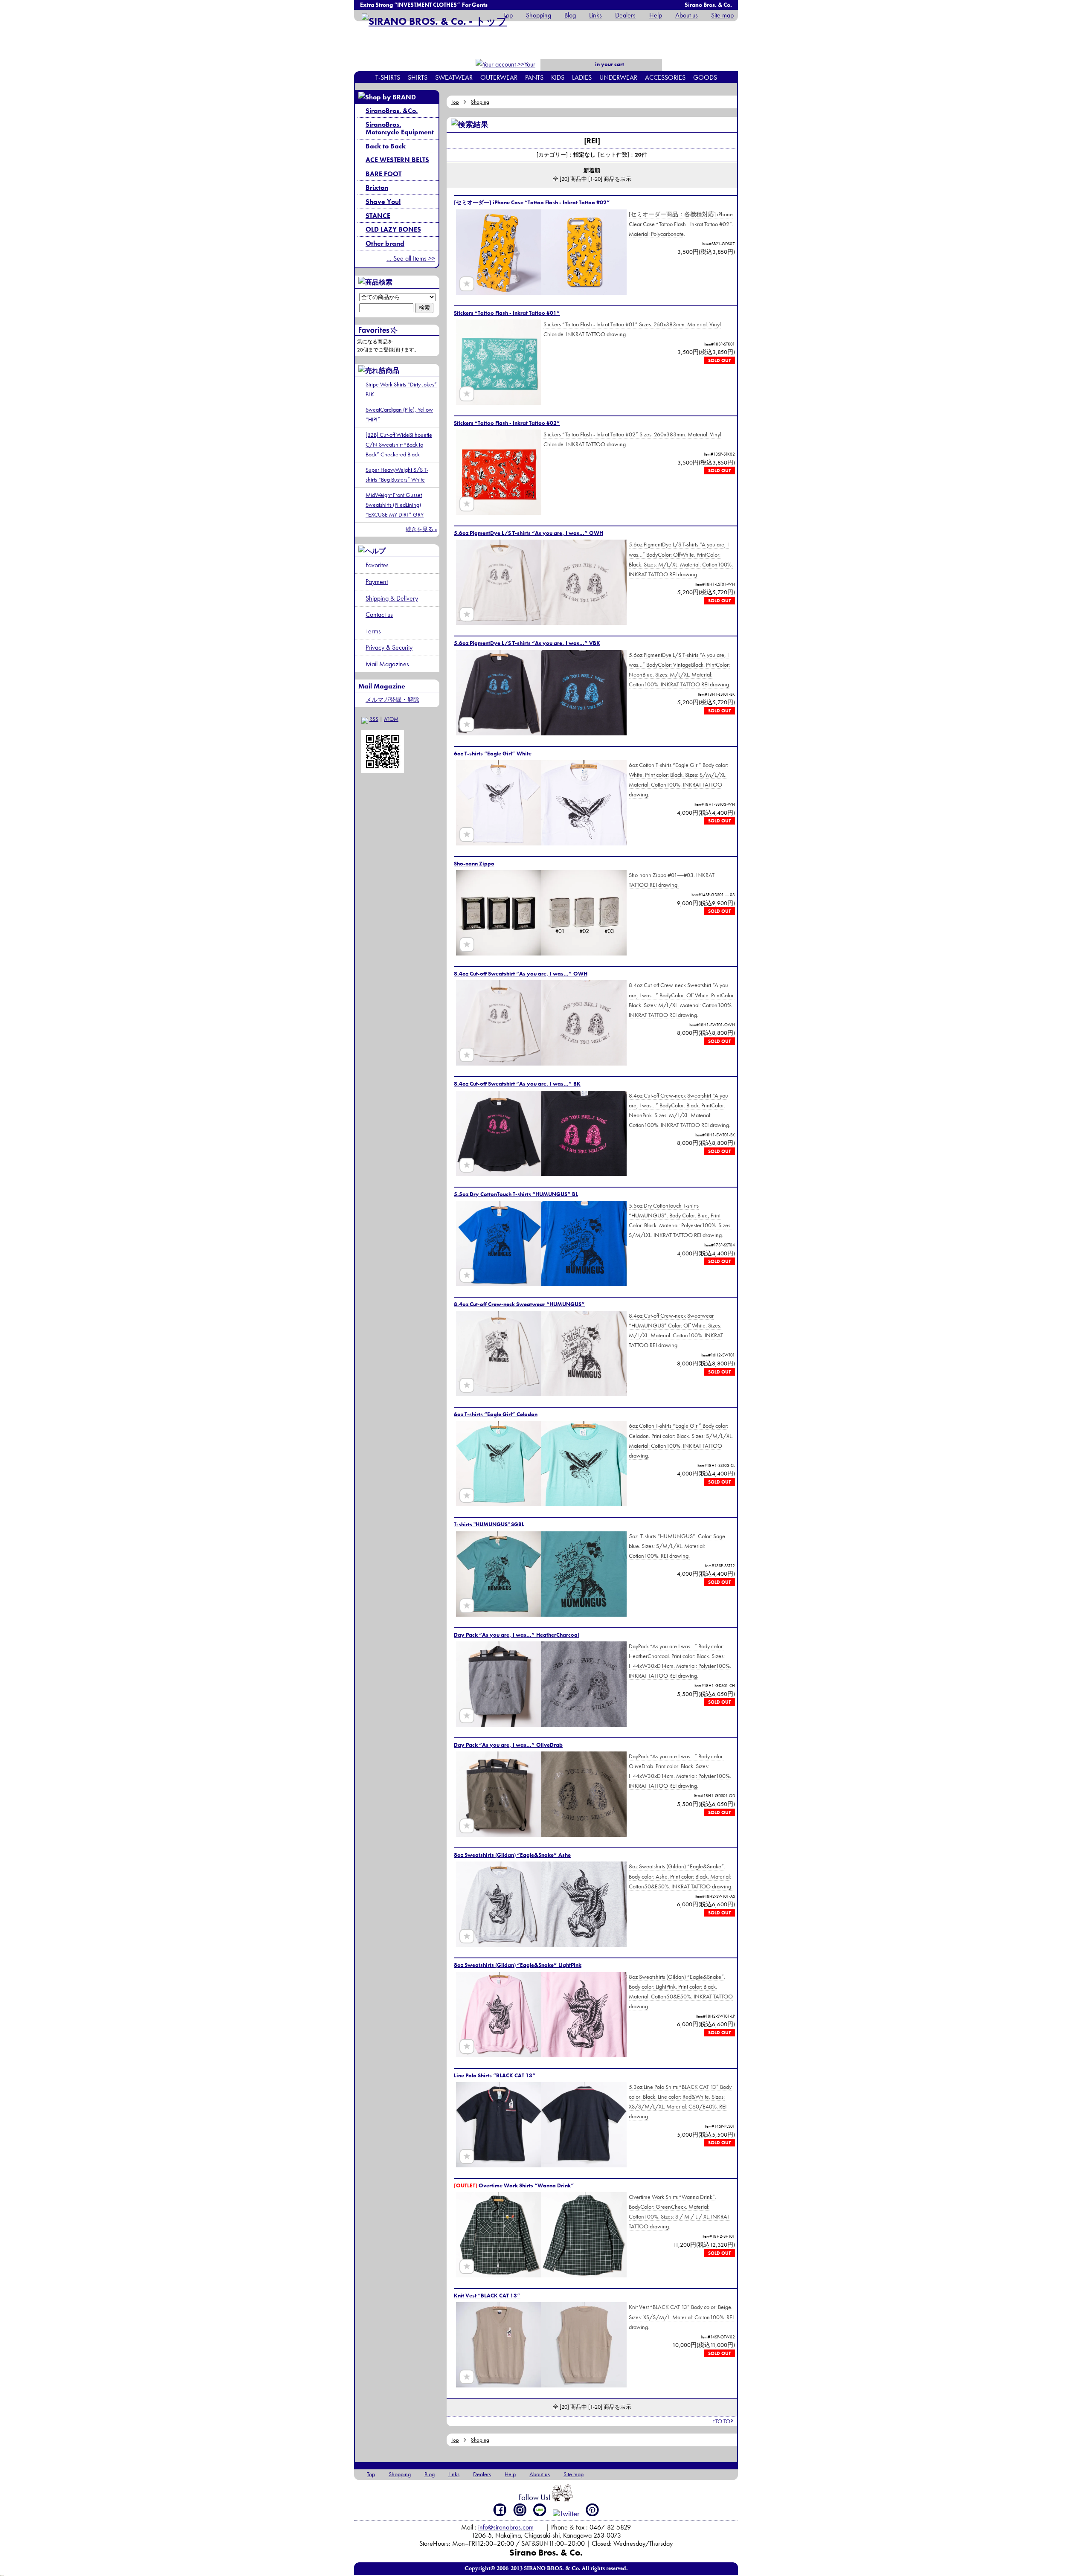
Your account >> (521, 70)
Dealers (625, 15)
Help (655, 15)
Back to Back (386, 146)
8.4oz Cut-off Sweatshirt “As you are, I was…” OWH (521, 974)
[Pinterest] (592, 2510)
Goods (705, 77)
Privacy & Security (389, 647)
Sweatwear (454, 77)
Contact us (379, 614)
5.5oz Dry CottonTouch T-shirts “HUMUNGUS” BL (516, 1194)
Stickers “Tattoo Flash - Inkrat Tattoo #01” (507, 313)
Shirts (418, 77)
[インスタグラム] (520, 2510)
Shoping (480, 102)
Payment (377, 582)
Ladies (582, 77)
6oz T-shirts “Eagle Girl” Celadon (496, 1414)
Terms (373, 631)
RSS (374, 719)
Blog (570, 15)
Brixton (377, 187)
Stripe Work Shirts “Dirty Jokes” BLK (401, 389)
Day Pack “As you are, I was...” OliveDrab (508, 1745)
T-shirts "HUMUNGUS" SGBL (489, 1524)
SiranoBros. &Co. (392, 111)
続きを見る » (421, 529)
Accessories (665, 77)
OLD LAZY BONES (393, 229)
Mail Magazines (387, 664)
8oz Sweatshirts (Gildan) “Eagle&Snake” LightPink (518, 1965)
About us (687, 15)
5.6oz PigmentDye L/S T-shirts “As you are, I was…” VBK (527, 643)
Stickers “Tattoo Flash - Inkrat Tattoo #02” (507, 423)
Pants (534, 77)
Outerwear (499, 77)
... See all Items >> (411, 258)
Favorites (377, 565)
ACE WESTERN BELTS (397, 160)
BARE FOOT (383, 174)
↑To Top (723, 2421)
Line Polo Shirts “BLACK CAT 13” (495, 2075)
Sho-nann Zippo (474, 864)
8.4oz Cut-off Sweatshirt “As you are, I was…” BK (517, 1084)
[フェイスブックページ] (500, 2510)
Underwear (618, 77)
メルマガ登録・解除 (392, 700)
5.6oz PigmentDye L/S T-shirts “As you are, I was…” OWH (529, 533)
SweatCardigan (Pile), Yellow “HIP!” (399, 414)
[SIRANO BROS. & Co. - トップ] (434, 21)
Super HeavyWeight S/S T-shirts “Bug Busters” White (397, 475)
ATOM (391, 719)
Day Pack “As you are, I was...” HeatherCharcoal (516, 1635)
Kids (558, 77)
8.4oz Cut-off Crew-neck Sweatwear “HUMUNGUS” (519, 1304)
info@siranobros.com (506, 2527)
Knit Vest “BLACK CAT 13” (487, 2296)
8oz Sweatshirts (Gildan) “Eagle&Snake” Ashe (512, 1855)
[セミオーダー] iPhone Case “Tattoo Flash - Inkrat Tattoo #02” (532, 202)
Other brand (385, 243)
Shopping (539, 15)
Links (595, 15)
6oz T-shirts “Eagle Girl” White (493, 754)
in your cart (609, 64)
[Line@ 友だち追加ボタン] (540, 2510)
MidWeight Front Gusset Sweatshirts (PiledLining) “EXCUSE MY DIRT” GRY (395, 505)
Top (508, 15)
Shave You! (383, 202)
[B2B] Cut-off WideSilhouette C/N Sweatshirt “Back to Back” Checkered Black (399, 444)
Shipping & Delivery (392, 598)
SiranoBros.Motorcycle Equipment (400, 128)
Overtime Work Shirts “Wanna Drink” (514, 2185)
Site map (722, 15)
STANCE (378, 216)
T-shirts (388, 77)
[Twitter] (566, 2514)
